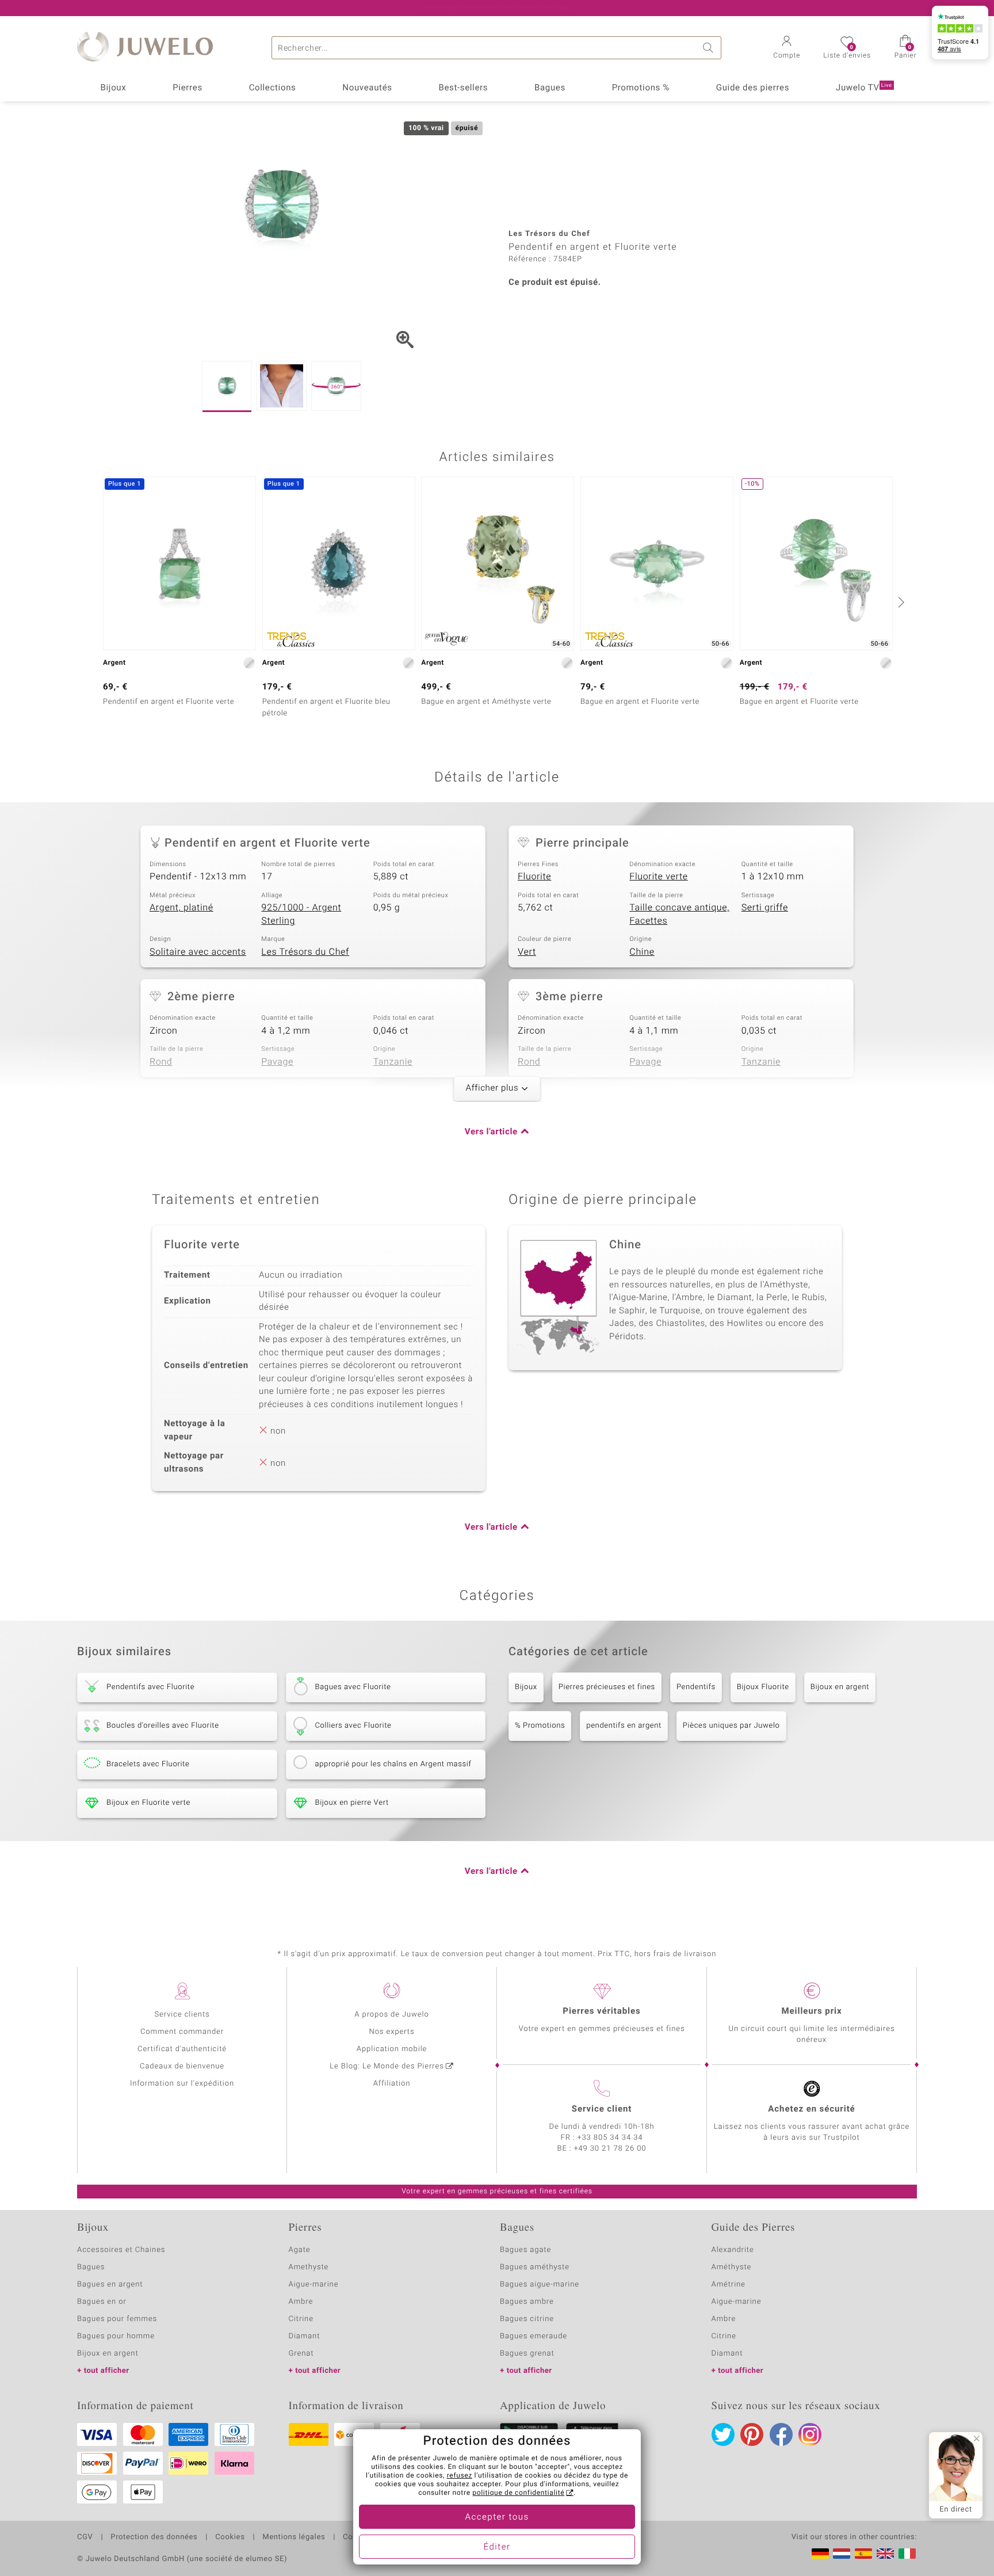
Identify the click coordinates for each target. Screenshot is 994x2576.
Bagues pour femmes (117, 2319)
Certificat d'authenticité (182, 2049)
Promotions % (641, 88)
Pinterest (752, 2434)
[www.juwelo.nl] (842, 2554)
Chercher (710, 48)
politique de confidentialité (518, 2493)
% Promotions (540, 1726)
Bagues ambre (527, 2302)
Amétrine (729, 2285)
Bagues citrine (527, 2319)
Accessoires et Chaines (121, 2250)
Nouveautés (367, 88)
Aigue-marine (314, 2285)
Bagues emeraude (534, 2336)
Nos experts (391, 2032)
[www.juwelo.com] (885, 2554)
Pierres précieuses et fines (607, 1687)
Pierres (188, 88)
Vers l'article (491, 1132)
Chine (642, 952)
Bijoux (113, 88)
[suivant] (900, 602)
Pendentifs (696, 1687)
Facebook (781, 2434)
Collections (273, 88)
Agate (300, 2250)
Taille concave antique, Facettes (679, 914)
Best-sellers (463, 88)
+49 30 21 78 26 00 (610, 2149)
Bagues (550, 88)
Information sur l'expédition (182, 2084)
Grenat (301, 2354)
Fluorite (534, 877)
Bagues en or (102, 2302)
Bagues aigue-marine (540, 2285)
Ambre (301, 2302)
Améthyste (732, 2267)
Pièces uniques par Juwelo (731, 1726)
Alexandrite (733, 2250)
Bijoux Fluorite (763, 1687)
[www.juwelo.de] (820, 2554)
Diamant (305, 2336)
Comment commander (182, 2032)
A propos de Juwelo (391, 2015)
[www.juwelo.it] (907, 2554)
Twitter (723, 2434)
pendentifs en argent (624, 1726)
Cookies (230, 2537)
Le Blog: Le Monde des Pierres (387, 2066)
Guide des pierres (753, 88)
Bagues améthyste (535, 2267)
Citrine (301, 2319)
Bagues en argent (110, 2285)
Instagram (810, 2434)
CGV (85, 2537)
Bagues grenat (527, 2354)
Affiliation (392, 2084)
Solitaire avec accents (198, 952)
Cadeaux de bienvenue (182, 2066)
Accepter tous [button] (497, 2517)
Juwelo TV (864, 88)
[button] (787, 48)
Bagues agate (525, 2250)
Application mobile (392, 2049)
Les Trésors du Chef (305, 952)
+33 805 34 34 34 (610, 2138)
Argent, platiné (181, 908)
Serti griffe (765, 908)
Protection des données (154, 2537)
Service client (602, 2109)
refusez (460, 2476)
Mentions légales (294, 2537)
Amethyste (309, 2267)
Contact (357, 2537)
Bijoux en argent (840, 1687)
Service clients (182, 2015)
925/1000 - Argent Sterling (301, 914)
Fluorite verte (658, 877)
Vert (527, 952)
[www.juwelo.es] (863, 2554)
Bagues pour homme (116, 2336)
